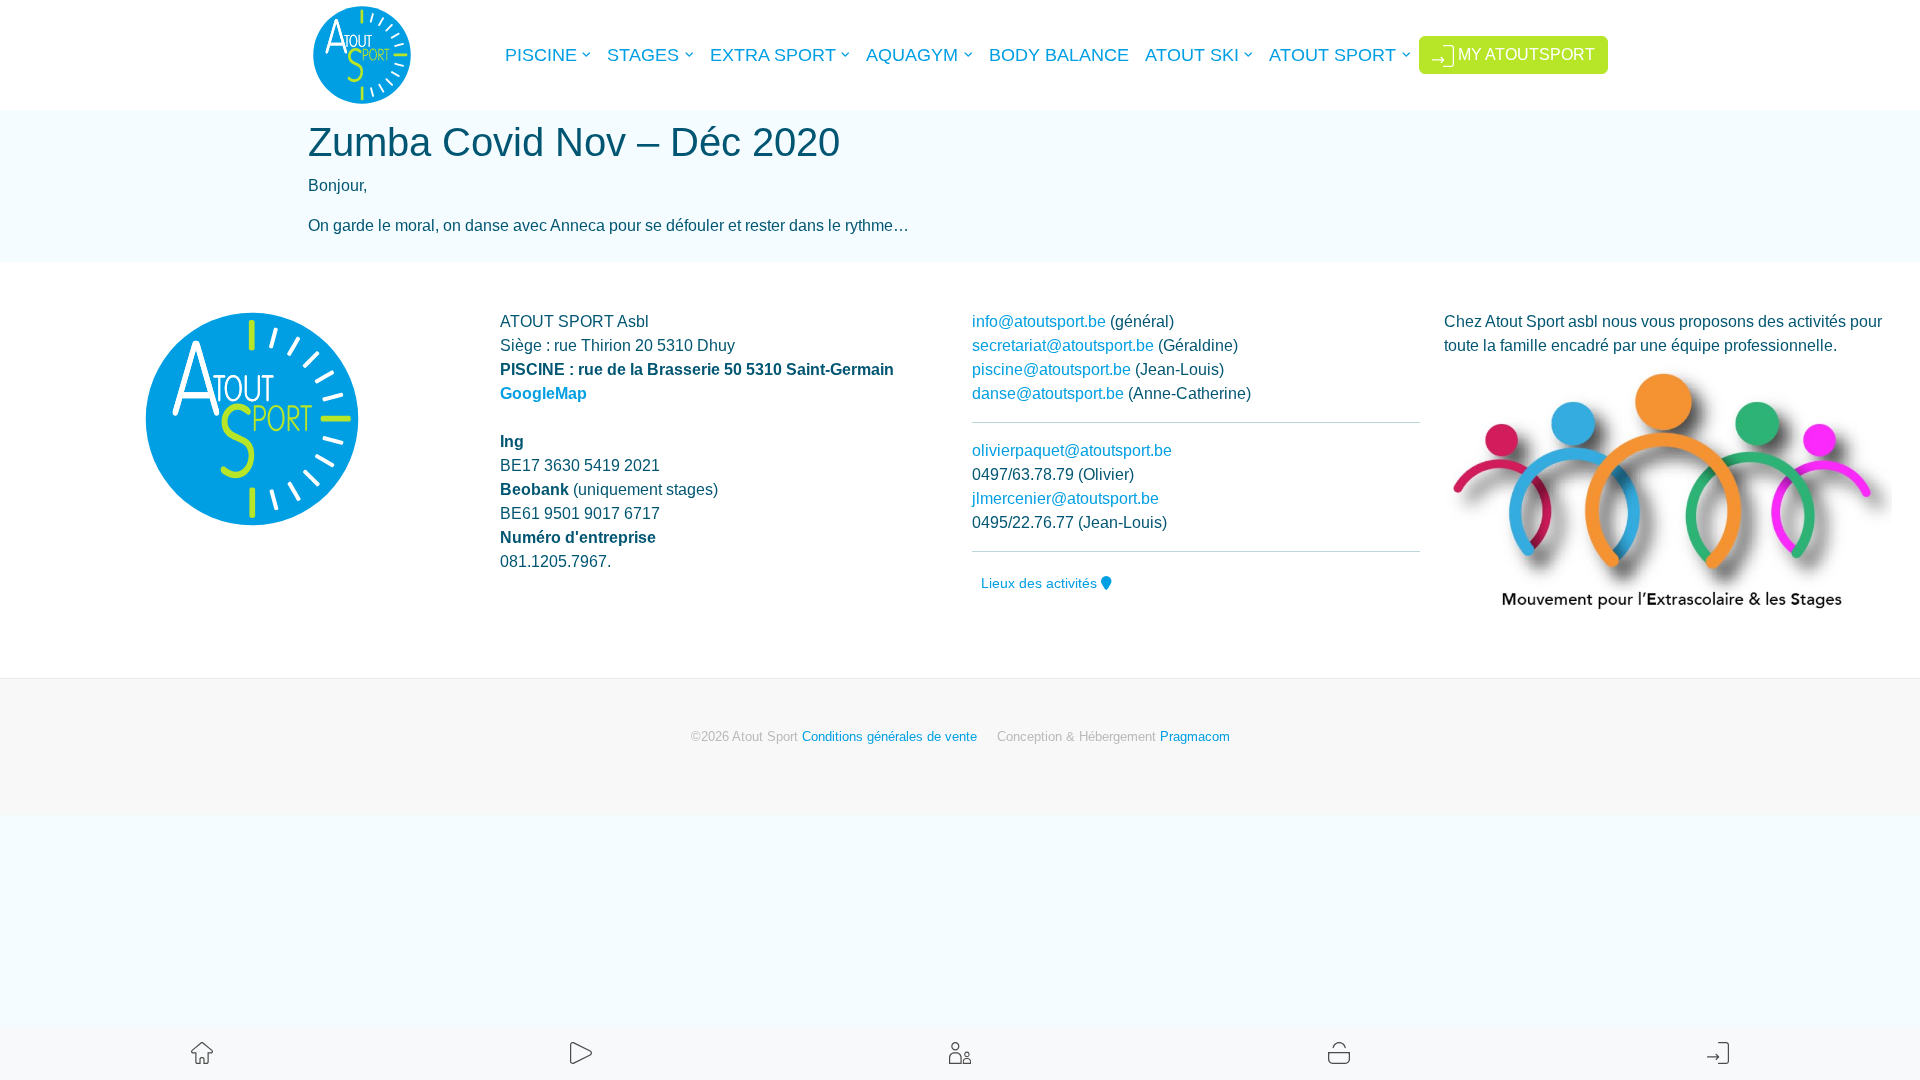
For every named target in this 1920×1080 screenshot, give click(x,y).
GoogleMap (543, 393)
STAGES (643, 55)
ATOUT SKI (1192, 55)
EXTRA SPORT (773, 55)
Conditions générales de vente (889, 736)
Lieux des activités (1041, 583)
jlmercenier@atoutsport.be (1065, 498)
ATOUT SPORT (1332, 55)
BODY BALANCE (1059, 55)
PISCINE (541, 55)
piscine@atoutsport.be (1051, 369)
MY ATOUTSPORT (1524, 54)
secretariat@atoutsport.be (1063, 345)
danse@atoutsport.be (1048, 393)
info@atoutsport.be (1039, 321)
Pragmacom (1195, 736)
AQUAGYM (912, 55)
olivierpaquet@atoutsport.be (1072, 450)
